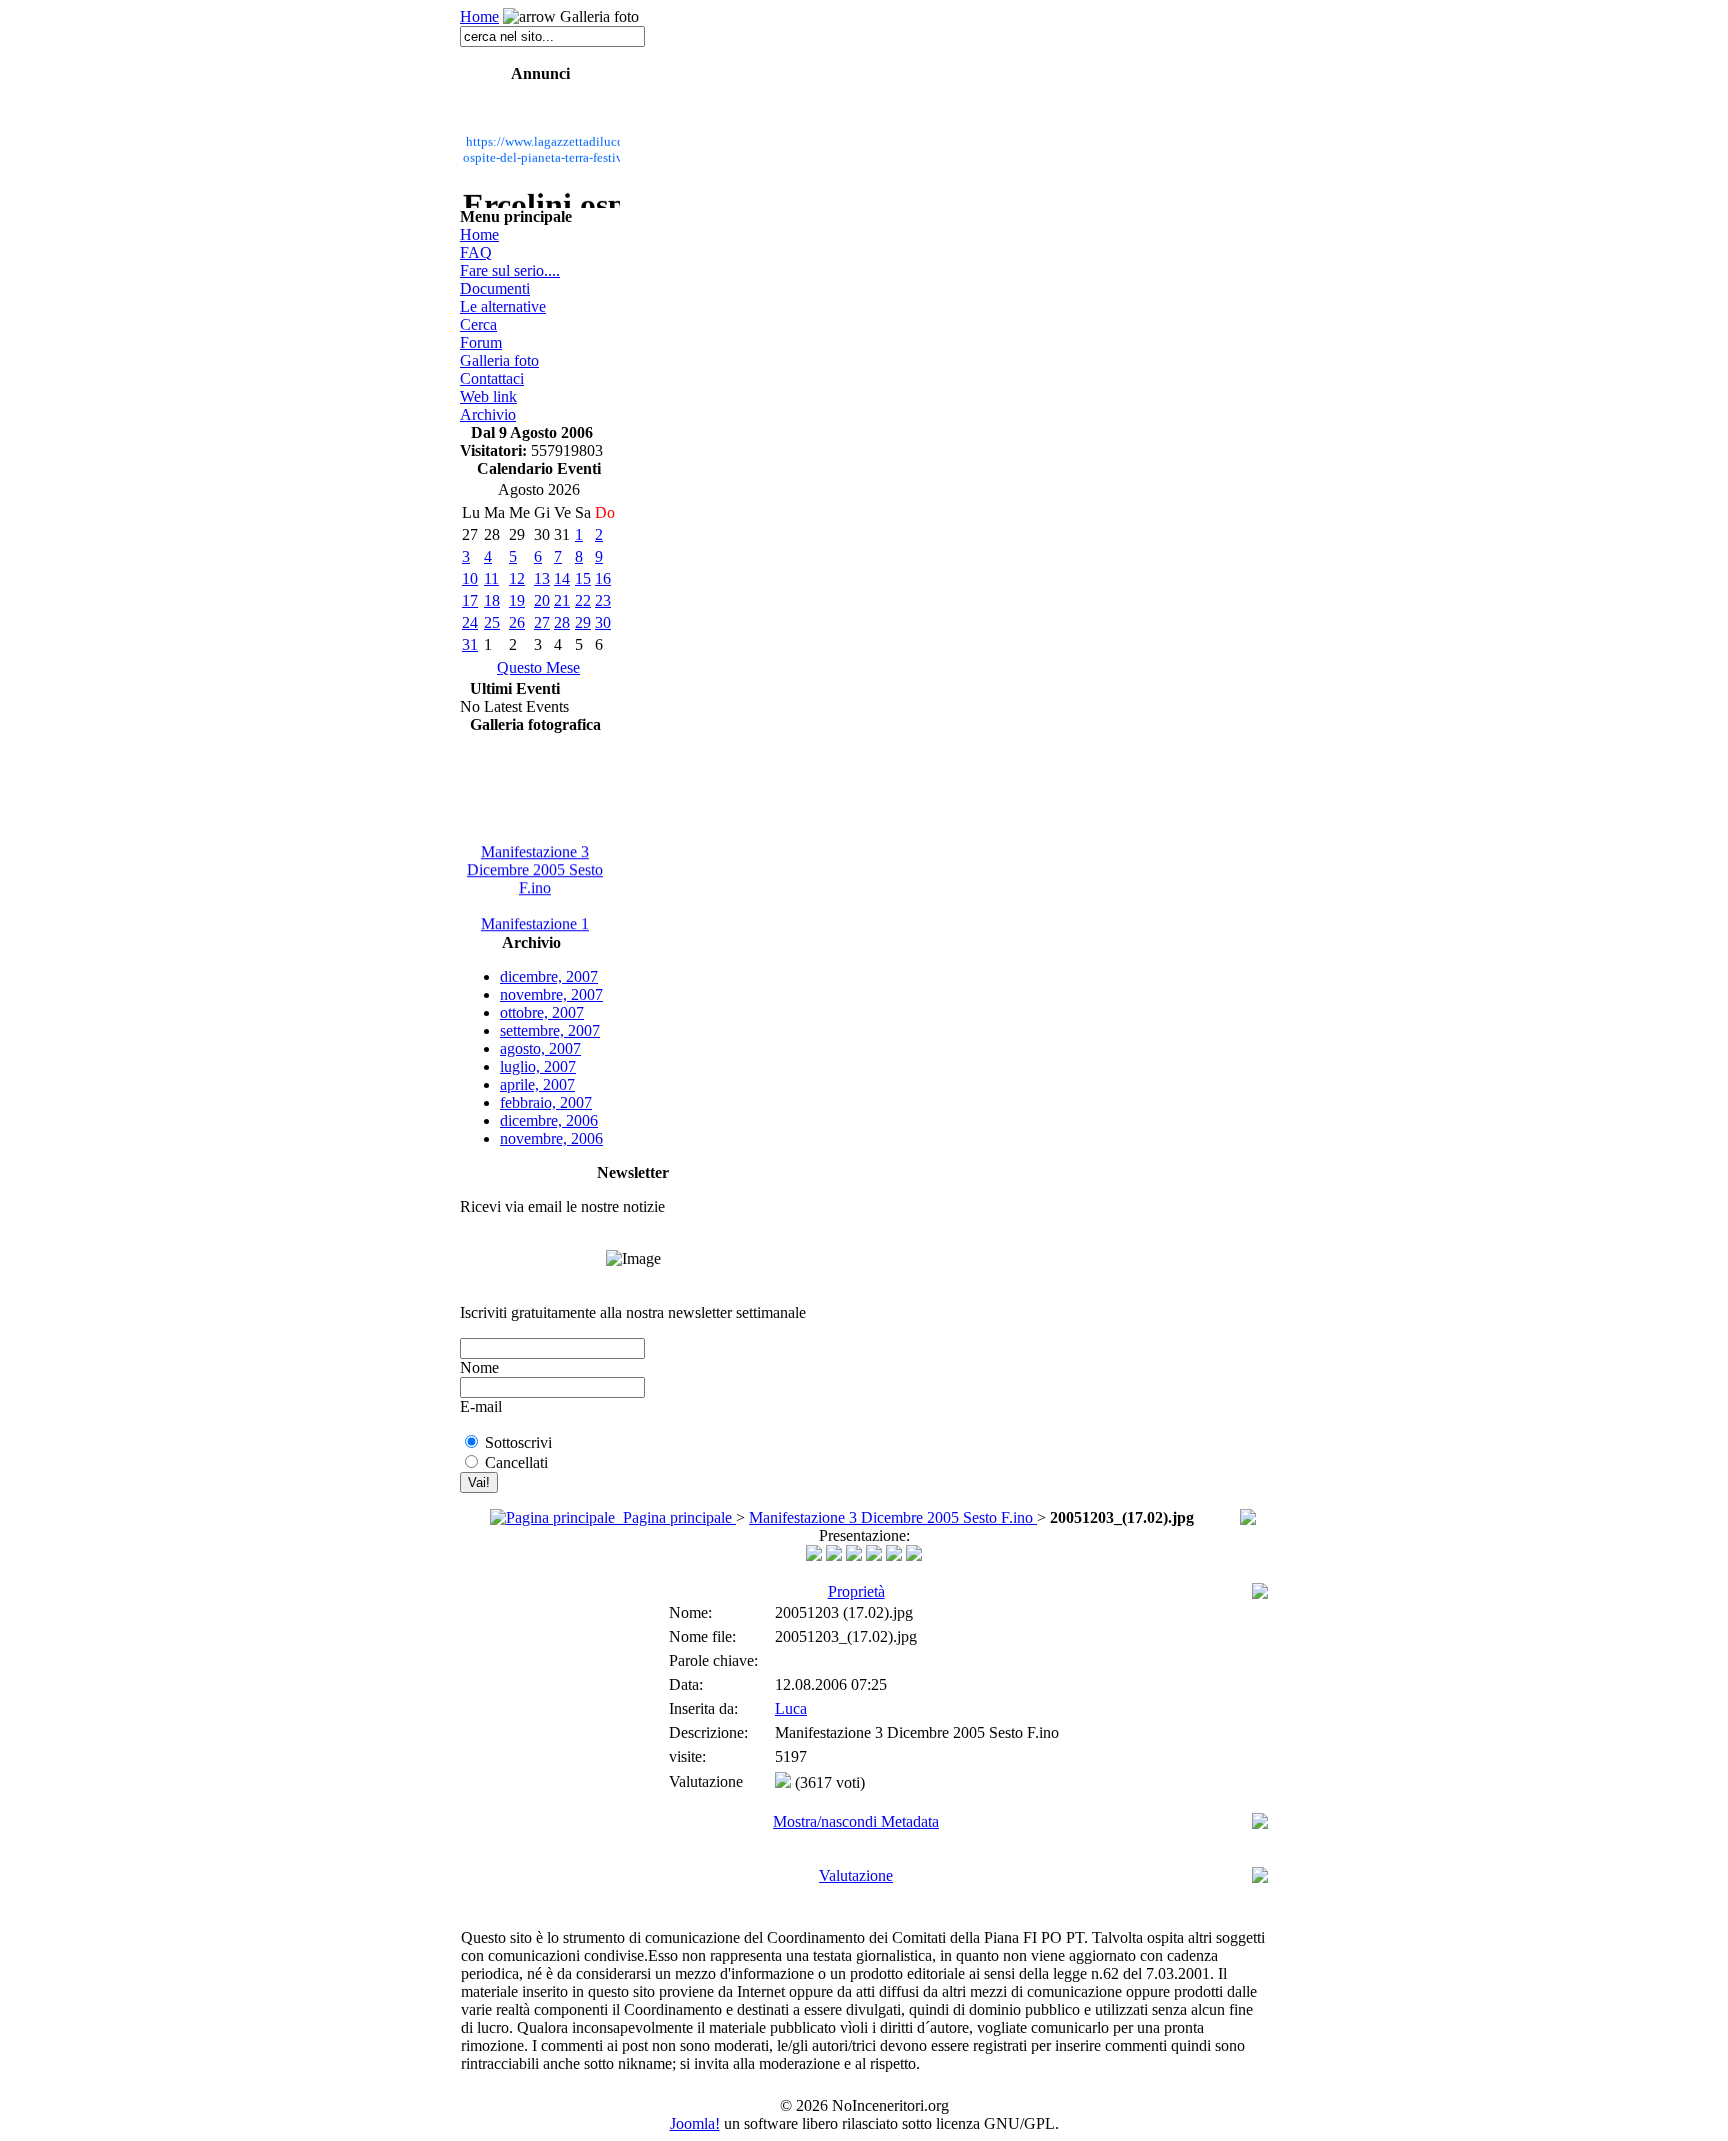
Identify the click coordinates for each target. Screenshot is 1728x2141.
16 (603, 578)
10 (470, 578)
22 (583, 600)
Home (479, 16)
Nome (479, 1367)
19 (517, 600)
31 (470, 644)
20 (542, 600)
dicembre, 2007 (549, 976)
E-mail (481, 1406)
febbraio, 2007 (546, 1102)
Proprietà (856, 1591)
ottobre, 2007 (542, 1012)
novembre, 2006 (551, 1138)
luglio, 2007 (538, 1066)
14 (562, 578)
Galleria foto (499, 360)
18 (492, 600)
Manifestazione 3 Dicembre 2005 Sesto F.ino (535, 864)
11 (491, 578)
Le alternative (503, 306)
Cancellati (516, 1462)
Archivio (488, 414)
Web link (488, 396)
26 (517, 622)
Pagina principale (675, 1517)
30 (603, 622)
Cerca (478, 324)
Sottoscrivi (518, 1442)
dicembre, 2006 (549, 1120)
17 (470, 600)
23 (603, 600)
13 (542, 578)
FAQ (476, 252)
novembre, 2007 (551, 994)
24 (470, 622)
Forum (481, 342)
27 (542, 622)
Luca (791, 1708)
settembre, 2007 (550, 1030)
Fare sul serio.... (510, 270)
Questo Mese (538, 667)
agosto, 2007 (540, 1048)
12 (517, 578)
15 (583, 578)
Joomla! (695, 2123)
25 (492, 622)
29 (583, 622)
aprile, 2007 (537, 1084)
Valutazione (856, 1875)
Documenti (495, 288)
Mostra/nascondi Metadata (856, 1821)
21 (562, 600)
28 (562, 622)
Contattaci (492, 378)
